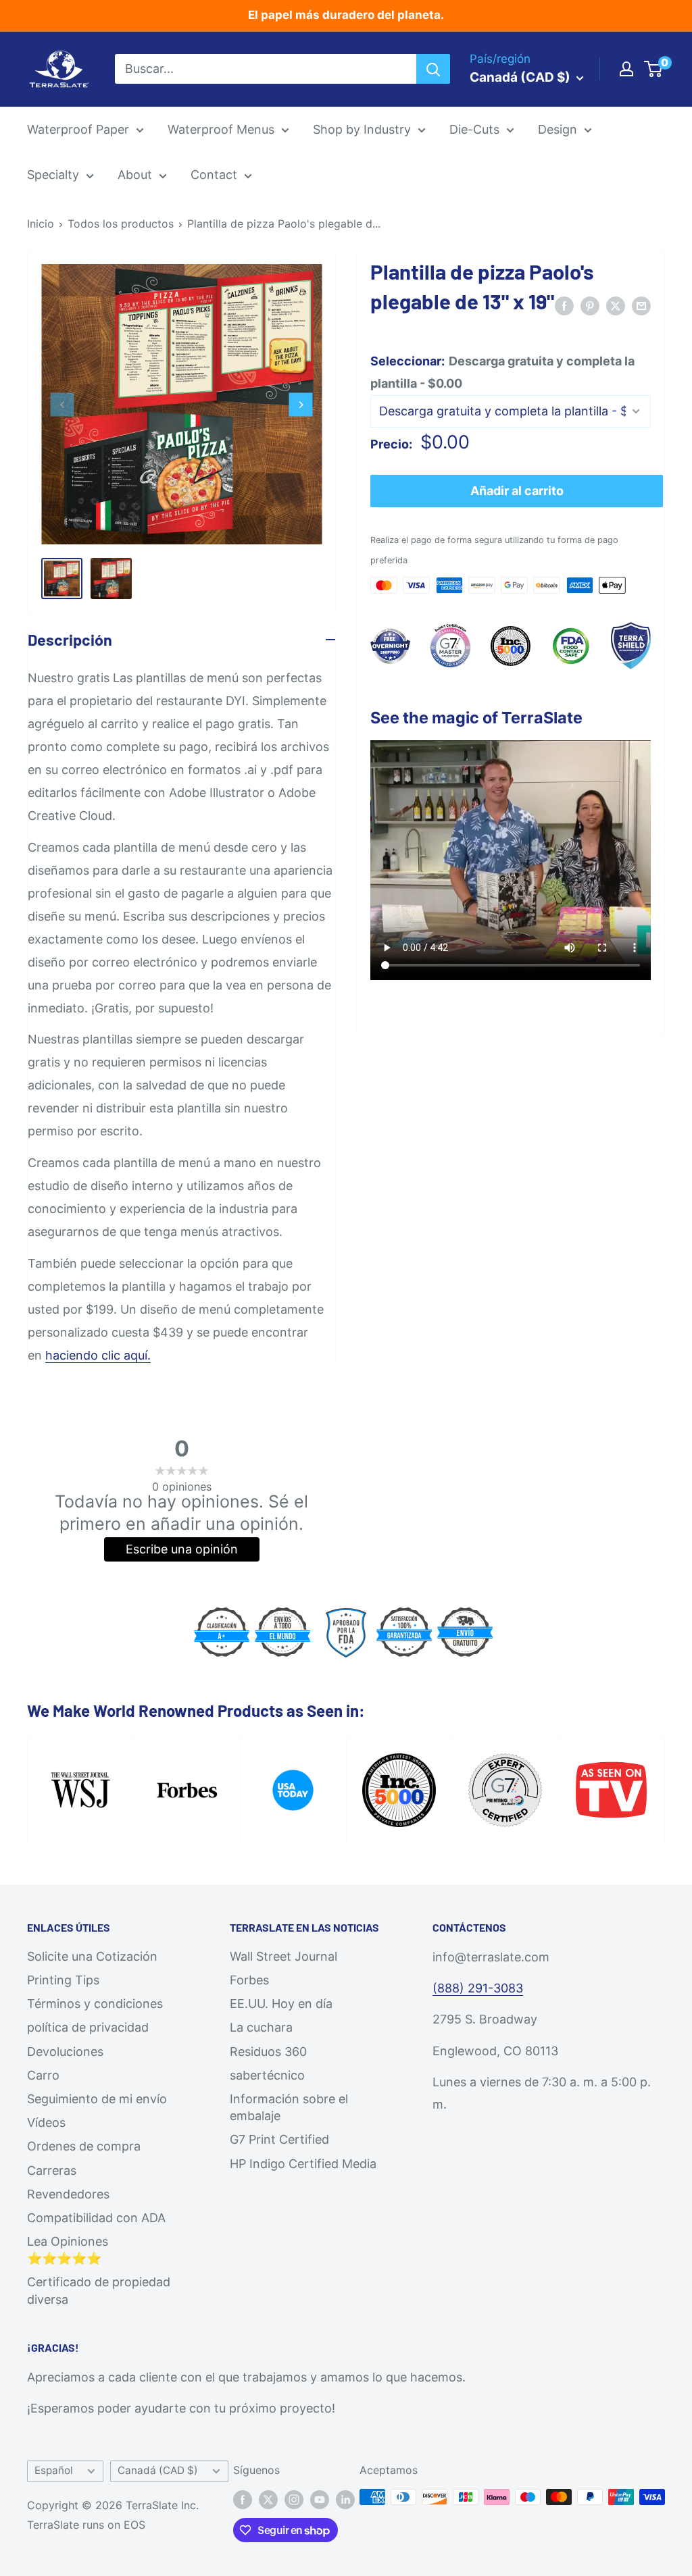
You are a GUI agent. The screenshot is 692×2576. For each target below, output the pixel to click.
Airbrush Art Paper (72, 336)
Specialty (53, 175)
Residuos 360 (268, 2052)
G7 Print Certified (279, 2139)
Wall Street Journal (283, 1956)
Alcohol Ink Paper (70, 308)
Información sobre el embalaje (289, 2107)
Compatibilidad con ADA (96, 2218)
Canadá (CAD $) (158, 2470)
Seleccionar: (502, 372)
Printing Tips (63, 1980)
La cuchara (261, 2027)
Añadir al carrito (517, 491)
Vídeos (46, 2122)
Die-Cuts (474, 129)
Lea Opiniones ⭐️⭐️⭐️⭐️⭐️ (68, 2250)
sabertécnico (267, 2075)
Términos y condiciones (95, 2004)
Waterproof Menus (221, 129)
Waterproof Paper (78, 129)
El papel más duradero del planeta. (346, 15)
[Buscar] (433, 69)
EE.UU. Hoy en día (281, 2004)
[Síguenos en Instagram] (294, 2499)
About (135, 175)
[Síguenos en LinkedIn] (345, 2499)
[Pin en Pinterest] (590, 305)
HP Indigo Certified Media (303, 2164)
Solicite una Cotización (92, 1956)
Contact (214, 175)
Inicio (41, 224)
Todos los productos (121, 224)
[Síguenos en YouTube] (320, 2499)
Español (54, 2470)
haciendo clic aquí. (98, 1355)
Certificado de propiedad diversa (99, 2290)
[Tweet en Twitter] (616, 305)
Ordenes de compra (84, 2146)
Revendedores (68, 2194)
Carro (43, 2075)
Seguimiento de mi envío (97, 2099)
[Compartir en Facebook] (564, 305)
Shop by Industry (362, 129)
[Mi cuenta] (626, 69)
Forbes (249, 1980)
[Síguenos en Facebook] (243, 2499)
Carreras (52, 2170)
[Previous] (63, 404)
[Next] (301, 404)
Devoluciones (65, 2052)
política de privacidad (88, 2027)
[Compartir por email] (641, 305)
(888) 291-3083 (478, 1988)
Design (558, 129)
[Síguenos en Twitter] (268, 2499)
